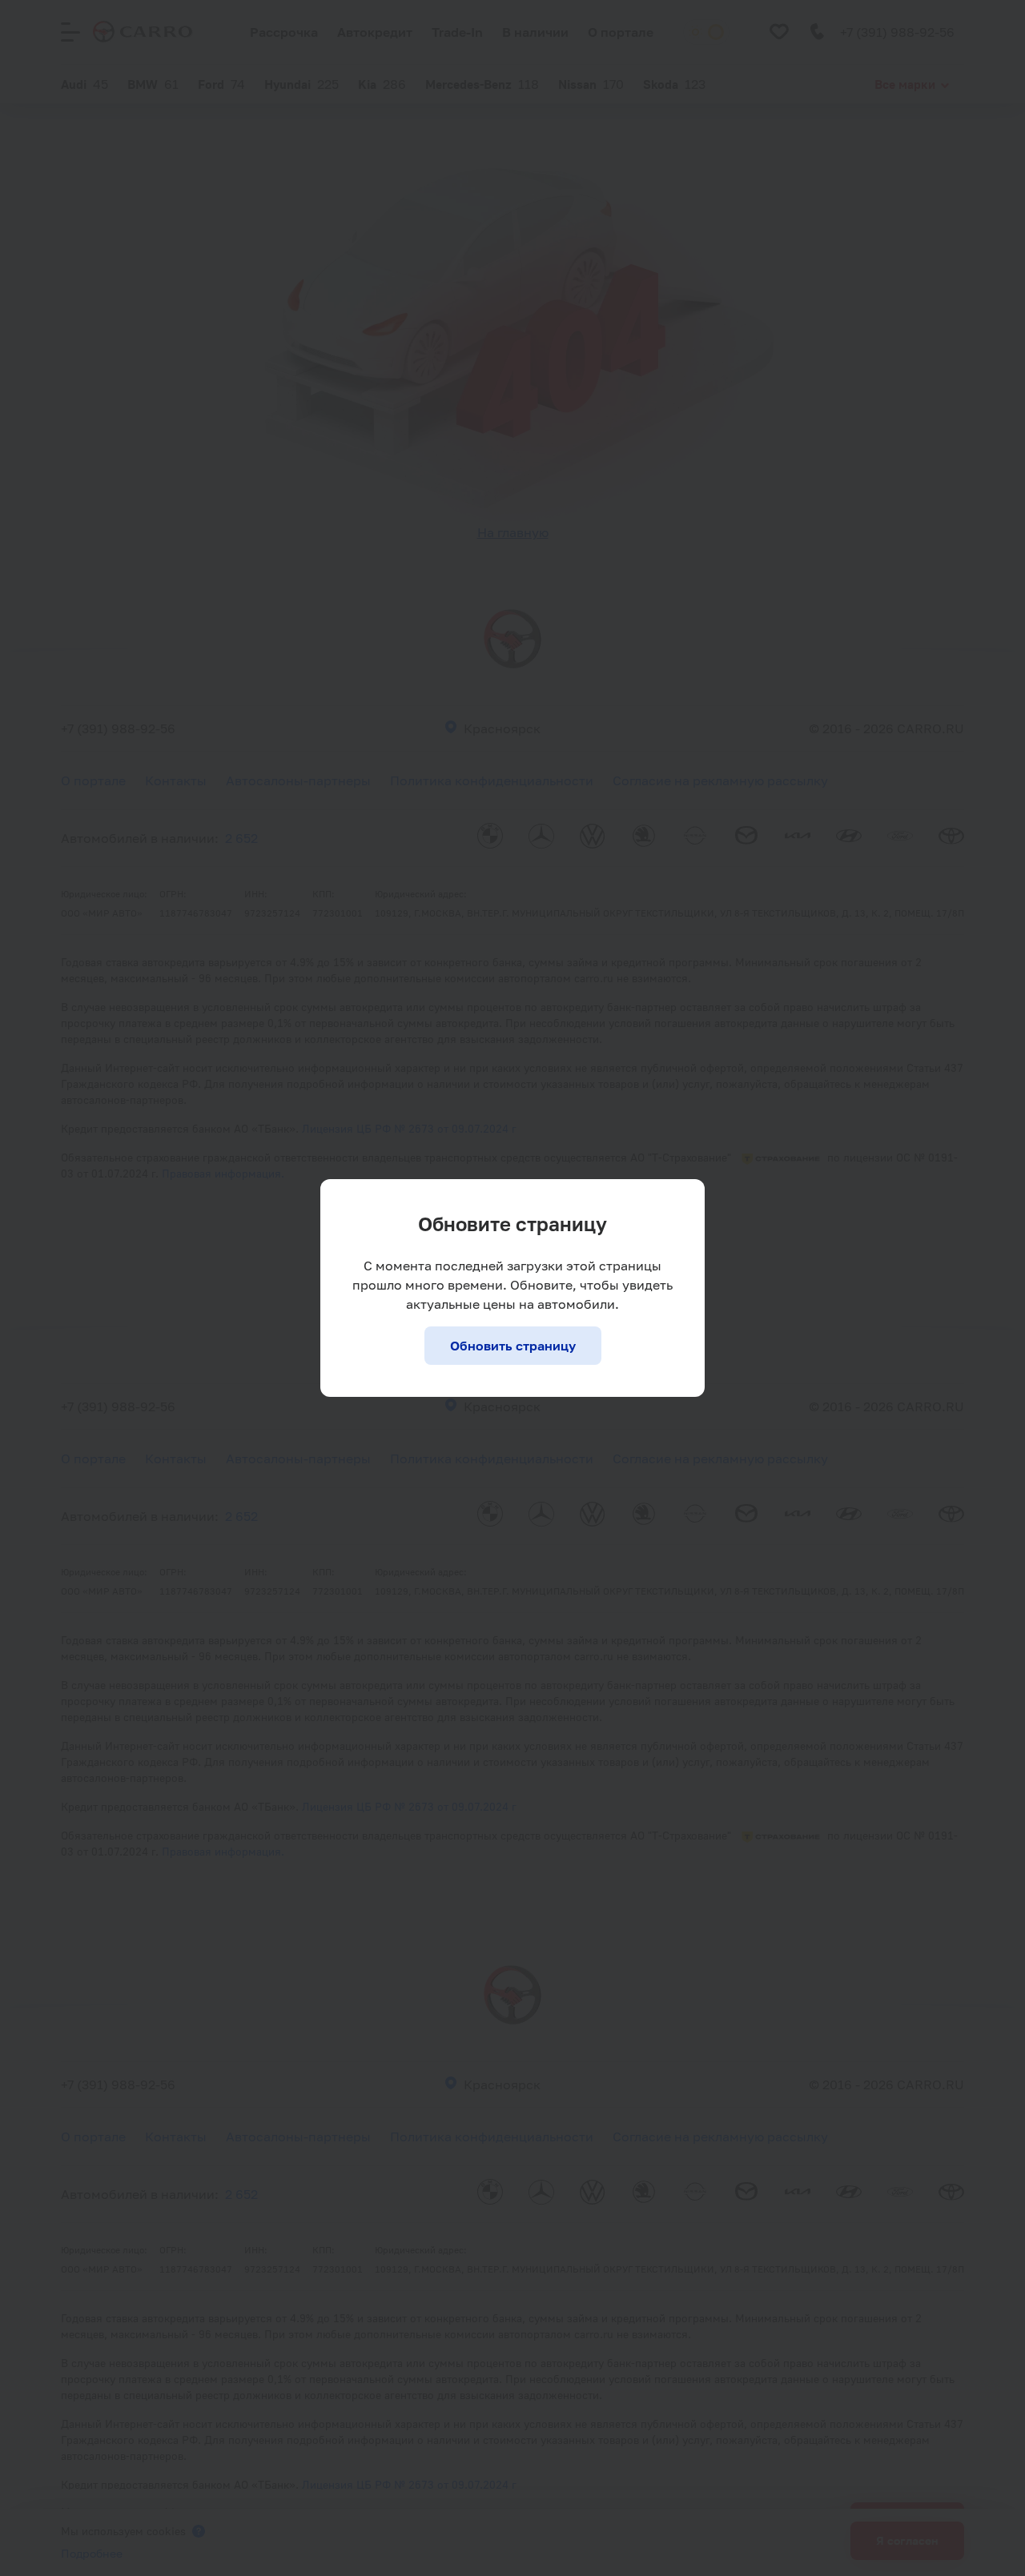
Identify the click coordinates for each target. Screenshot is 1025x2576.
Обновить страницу (513, 1346)
